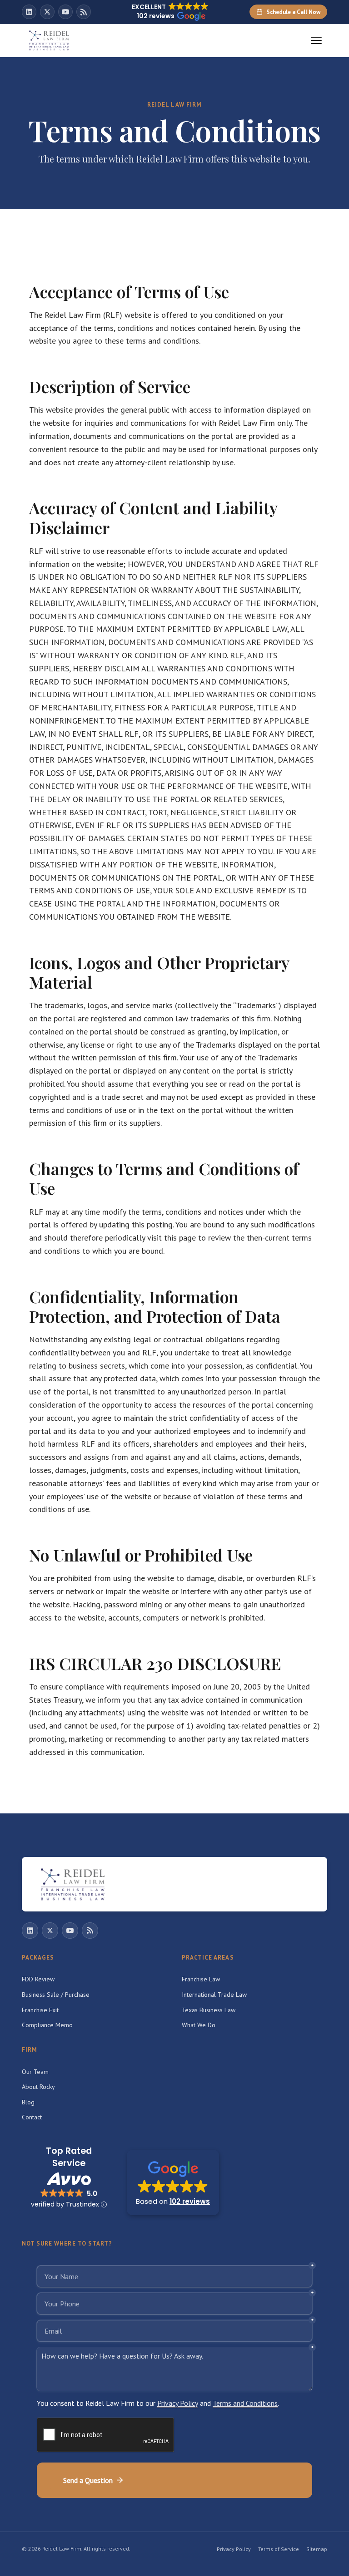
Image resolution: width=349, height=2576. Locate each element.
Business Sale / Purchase (56, 1995)
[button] (173, 2182)
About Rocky (38, 2087)
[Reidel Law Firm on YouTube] (65, 12)
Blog (28, 2102)
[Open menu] (316, 40)
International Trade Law (214, 1995)
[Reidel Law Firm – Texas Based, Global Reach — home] (49, 40)
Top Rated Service (69, 2157)
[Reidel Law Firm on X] (47, 12)
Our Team (35, 2072)
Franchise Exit (40, 2010)
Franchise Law (201, 1979)
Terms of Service (279, 2549)
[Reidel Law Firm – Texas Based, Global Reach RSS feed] (84, 12)
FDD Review (38, 1979)
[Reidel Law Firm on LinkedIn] (29, 12)
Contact (32, 2117)
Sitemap (317, 2549)
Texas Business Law (209, 2010)
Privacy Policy (234, 2549)
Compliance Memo (47, 2025)
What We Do (199, 2025)
